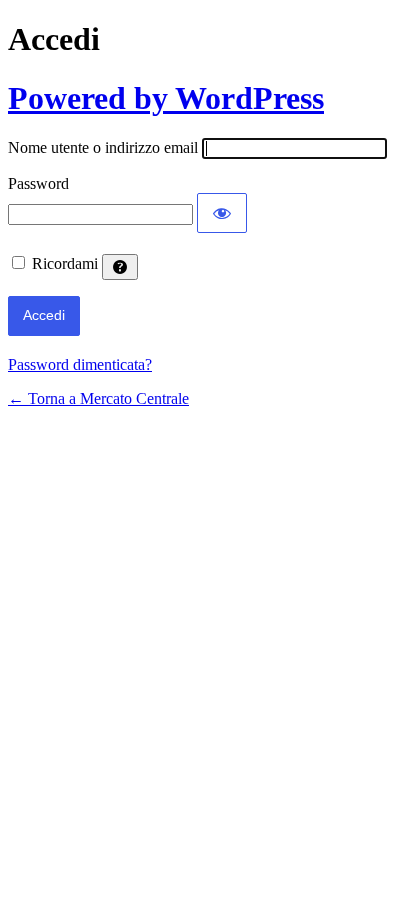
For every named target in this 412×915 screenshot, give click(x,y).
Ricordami (65, 263)
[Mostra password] (222, 213)
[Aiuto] (120, 267)
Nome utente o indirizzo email (103, 147)
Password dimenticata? (80, 364)
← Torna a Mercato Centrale (98, 398)
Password (38, 183)
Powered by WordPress (166, 98)
